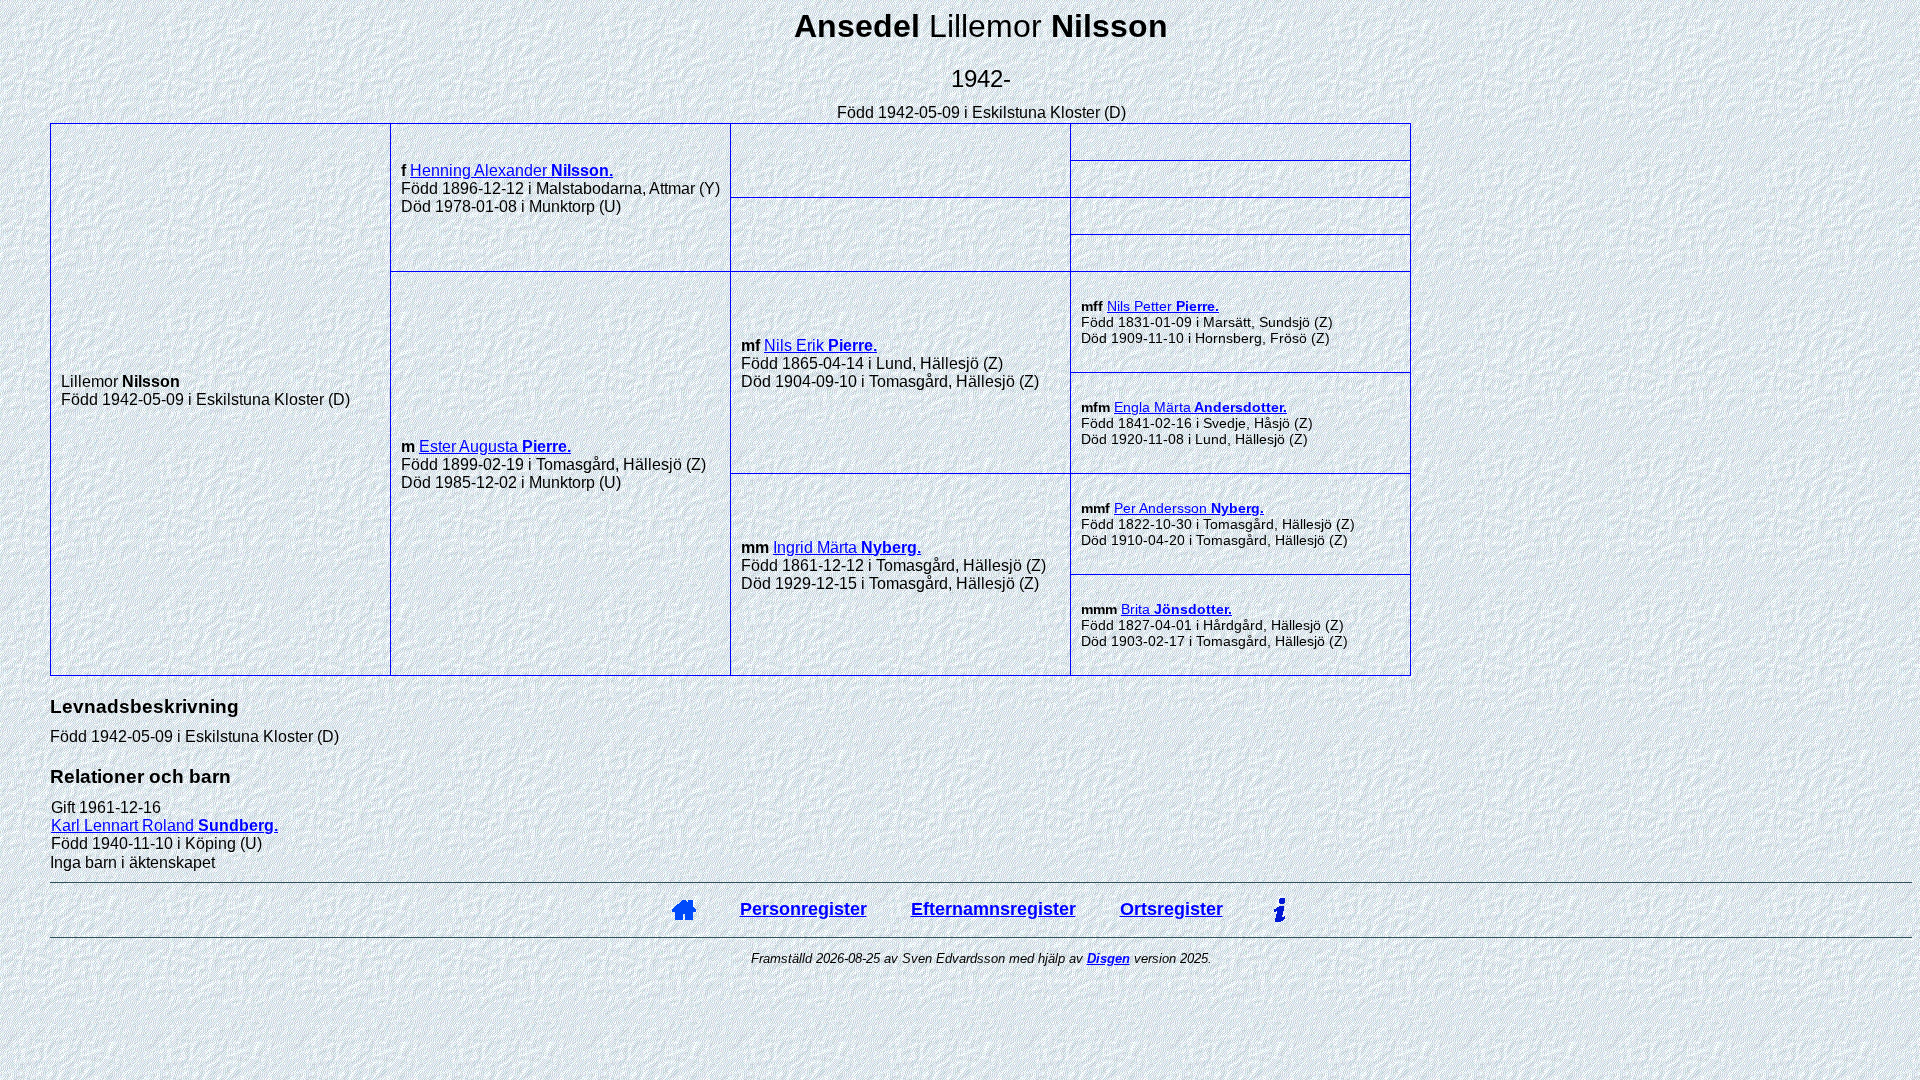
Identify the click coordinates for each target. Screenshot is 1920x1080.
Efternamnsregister (993, 909)
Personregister (803, 909)
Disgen (1108, 958)
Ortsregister (1171, 909)
